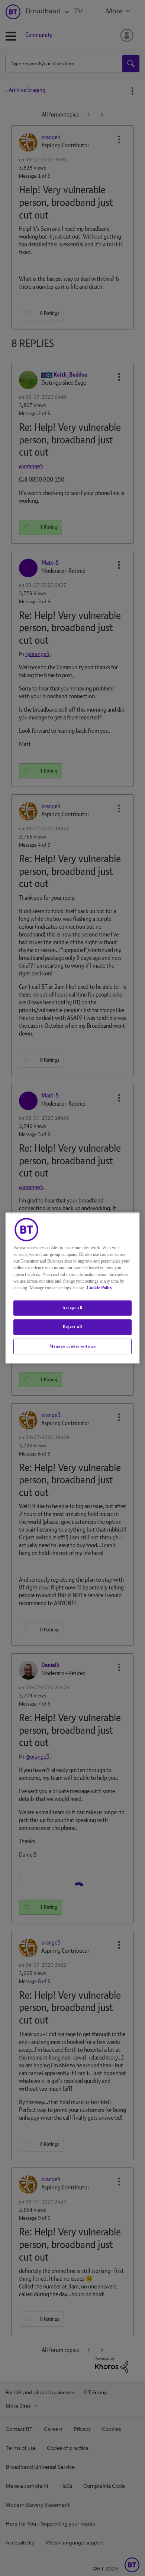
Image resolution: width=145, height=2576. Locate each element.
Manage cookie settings (73, 1346)
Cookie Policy (99, 1288)
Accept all (72, 1308)
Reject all (72, 1327)
